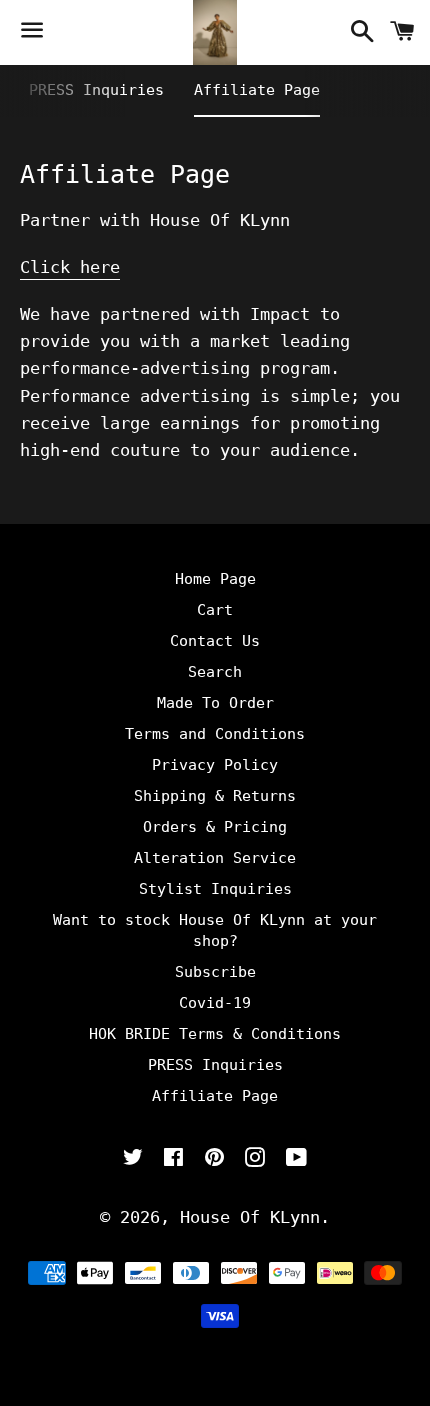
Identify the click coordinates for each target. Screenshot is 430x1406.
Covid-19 (215, 1003)
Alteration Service (215, 858)
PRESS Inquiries (96, 90)
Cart (215, 610)
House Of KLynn (250, 1217)
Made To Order (215, 703)
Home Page (215, 579)
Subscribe (215, 972)
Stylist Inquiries (215, 889)
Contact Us (215, 641)
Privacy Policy (215, 765)
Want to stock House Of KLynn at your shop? (215, 930)
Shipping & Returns (215, 796)
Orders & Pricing (215, 827)
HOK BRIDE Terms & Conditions (215, 1034)
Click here (70, 267)
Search (215, 672)
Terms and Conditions (215, 734)
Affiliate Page (257, 90)
